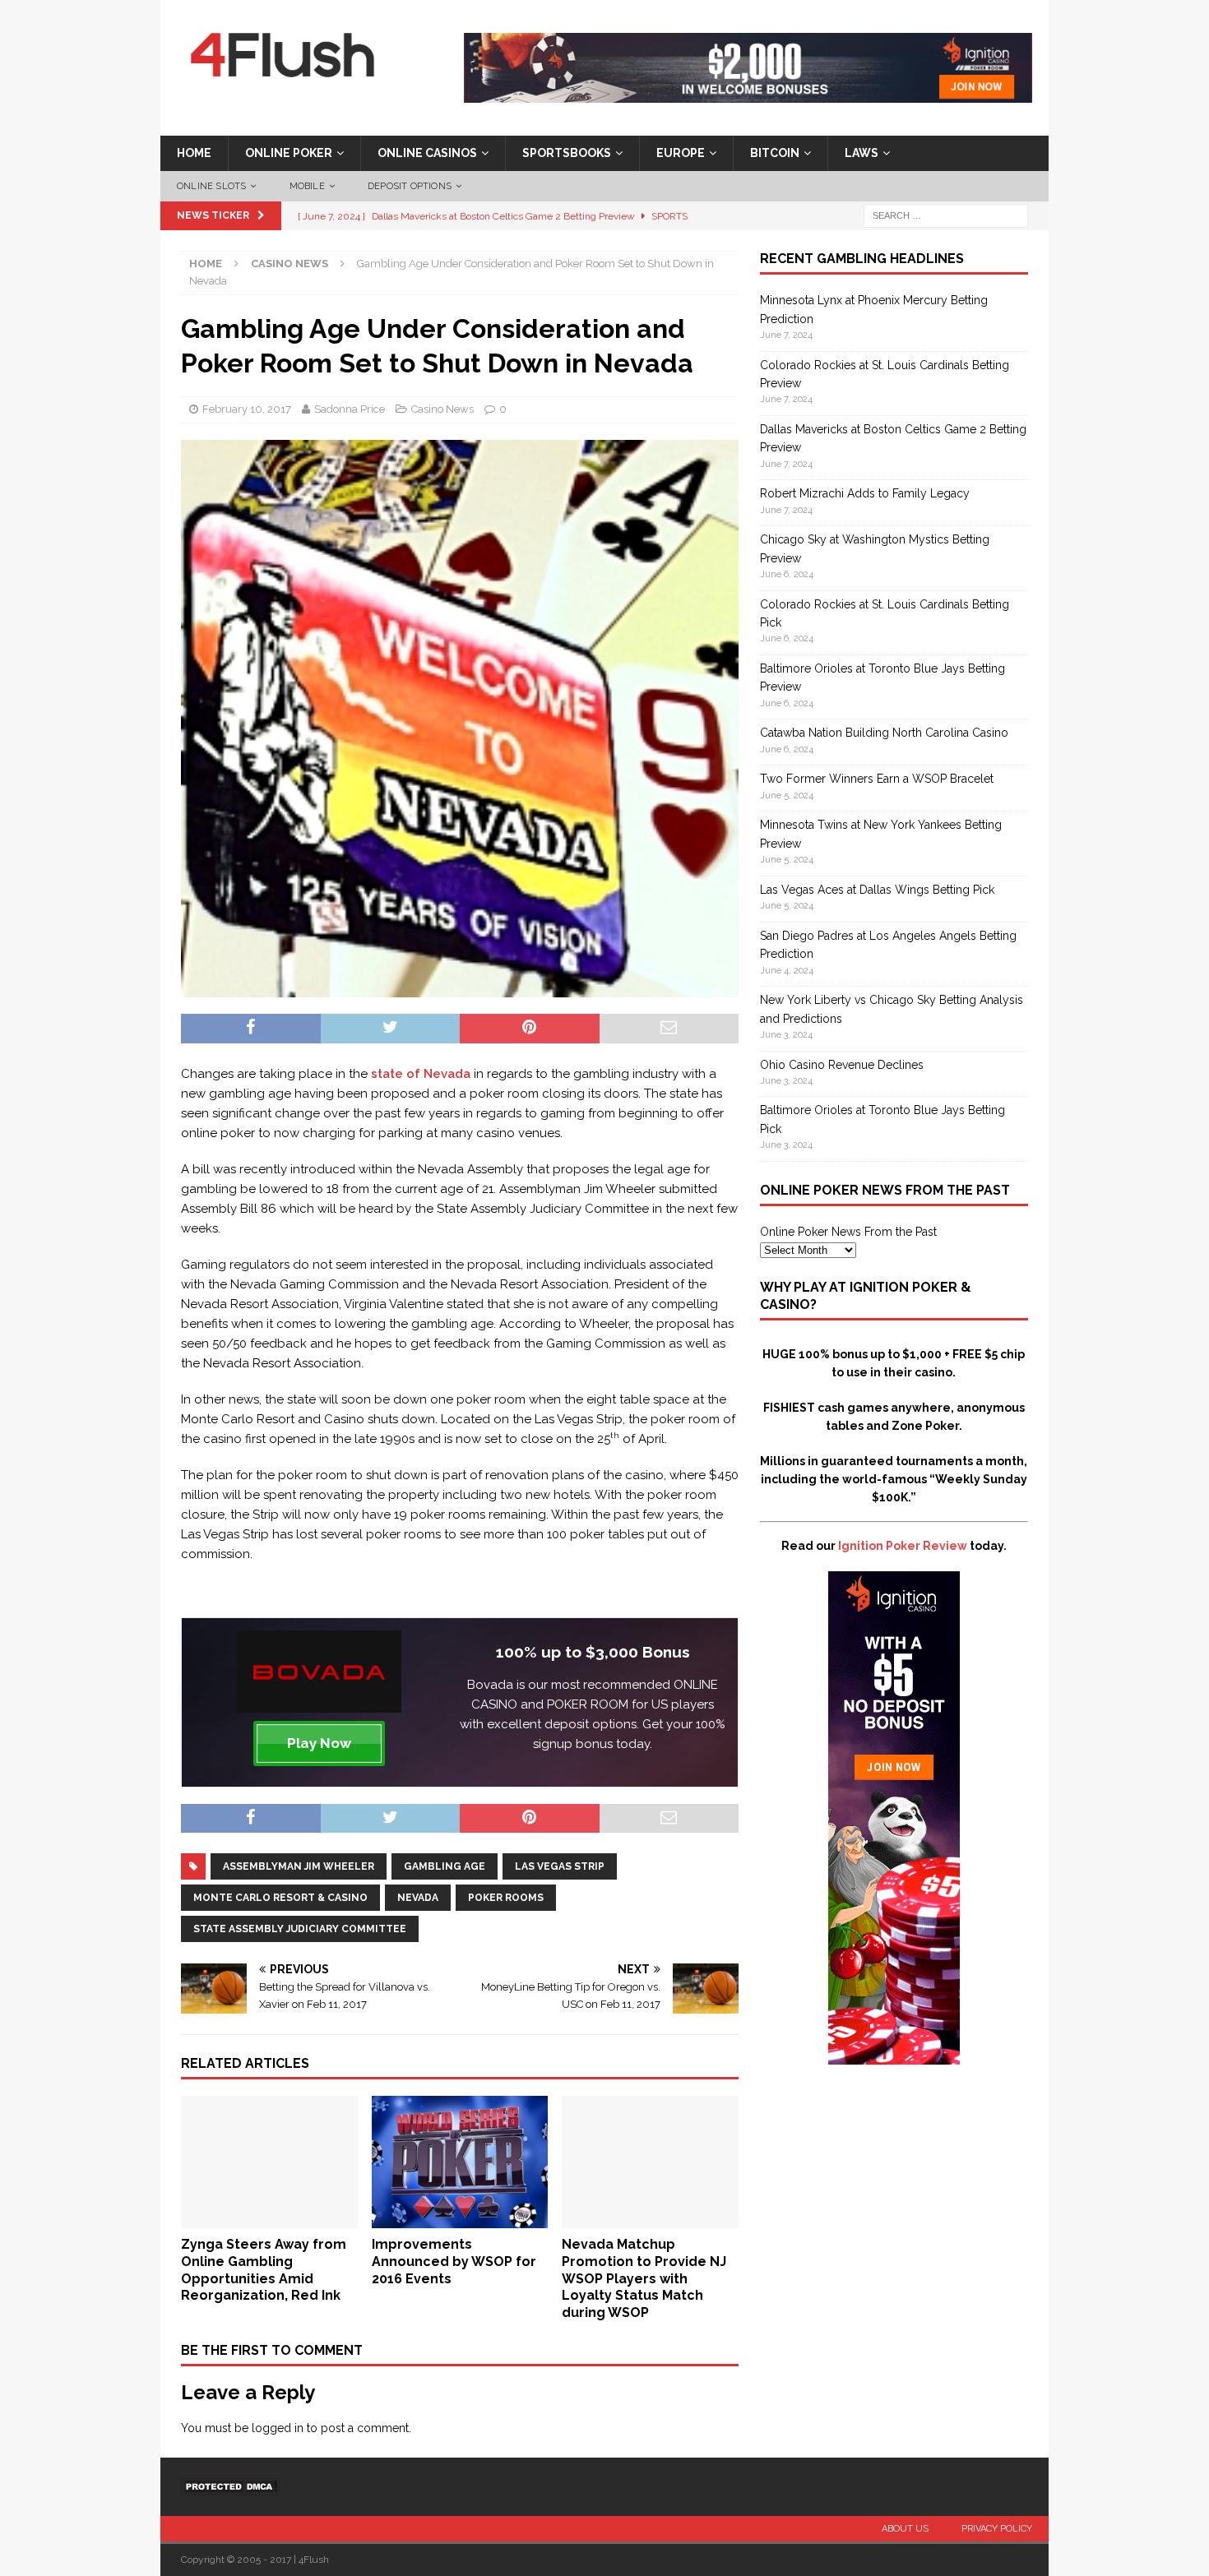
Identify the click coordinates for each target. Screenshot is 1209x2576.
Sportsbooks (567, 153)
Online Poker (289, 153)
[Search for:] (946, 215)
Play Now (319, 1743)
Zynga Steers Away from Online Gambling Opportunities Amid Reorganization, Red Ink (264, 2270)
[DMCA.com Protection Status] (230, 2486)
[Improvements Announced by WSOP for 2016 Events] (460, 2219)
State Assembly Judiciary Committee (300, 1929)
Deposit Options (410, 186)
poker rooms (506, 1898)
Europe (681, 153)
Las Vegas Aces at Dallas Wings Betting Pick (877, 890)
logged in (278, 2428)
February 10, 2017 (247, 409)
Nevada (418, 1898)
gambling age (445, 1866)
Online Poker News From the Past (848, 1232)
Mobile (307, 186)
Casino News (442, 409)
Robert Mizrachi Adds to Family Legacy (865, 493)
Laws (862, 153)
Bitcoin (775, 153)
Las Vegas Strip (560, 1866)
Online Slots (211, 186)
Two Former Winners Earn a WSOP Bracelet (877, 779)
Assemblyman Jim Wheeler (299, 1866)
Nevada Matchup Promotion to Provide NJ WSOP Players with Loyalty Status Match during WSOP (644, 2278)
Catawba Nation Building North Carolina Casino (884, 733)
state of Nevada (421, 1074)
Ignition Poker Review (903, 1546)
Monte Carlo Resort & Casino (280, 1898)
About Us (905, 2529)
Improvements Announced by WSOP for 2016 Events (454, 2262)
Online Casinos (427, 153)
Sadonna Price (350, 409)
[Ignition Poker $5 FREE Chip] (894, 2056)
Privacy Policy (997, 2529)
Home (194, 153)
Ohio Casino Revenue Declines (842, 1065)
